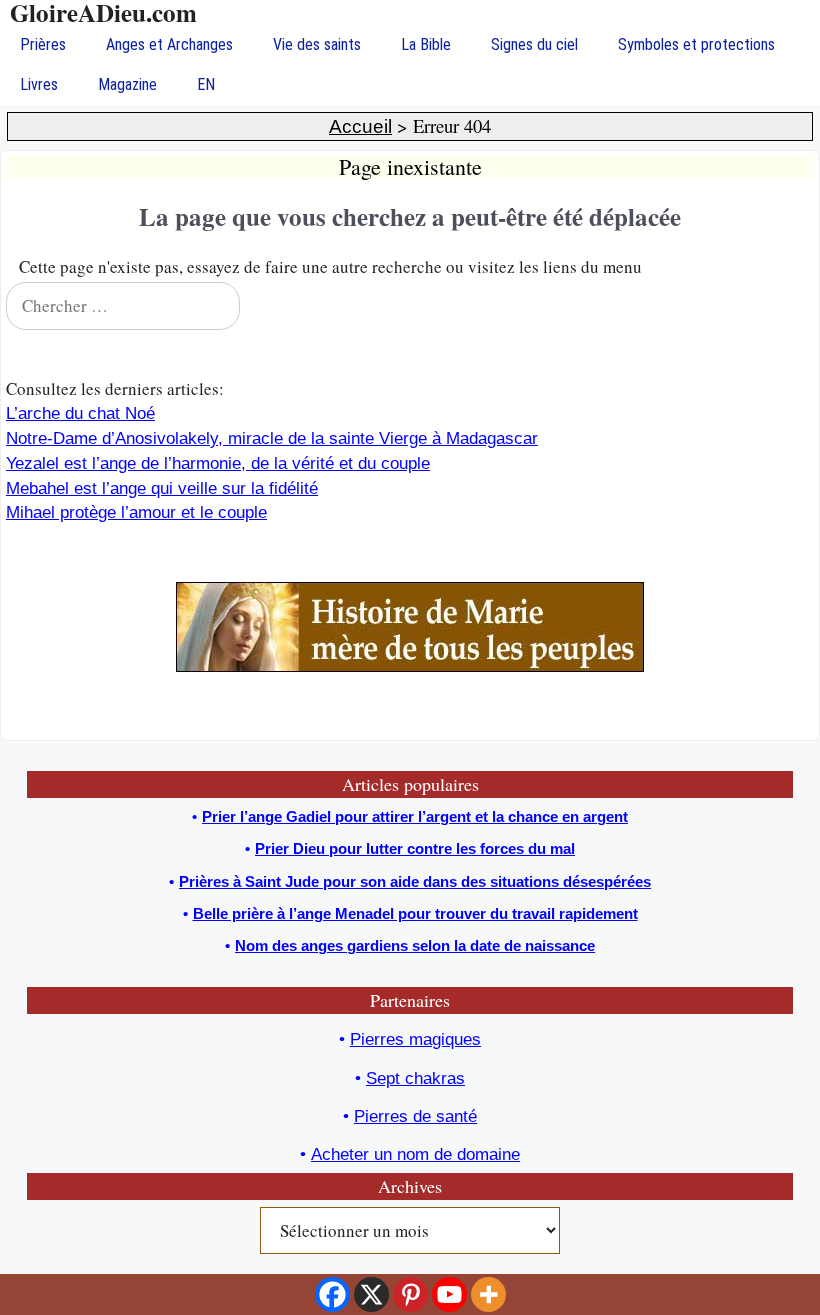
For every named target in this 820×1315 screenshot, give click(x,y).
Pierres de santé (415, 1116)
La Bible (426, 44)
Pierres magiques (415, 1039)
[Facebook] (332, 1294)
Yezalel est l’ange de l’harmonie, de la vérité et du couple (218, 463)
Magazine (127, 84)
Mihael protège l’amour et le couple (136, 512)
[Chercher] (786, 306)
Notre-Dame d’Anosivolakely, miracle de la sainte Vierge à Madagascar (272, 438)
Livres (39, 84)
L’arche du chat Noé (80, 413)
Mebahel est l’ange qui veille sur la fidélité (162, 488)
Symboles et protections (696, 44)
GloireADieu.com (103, 12)
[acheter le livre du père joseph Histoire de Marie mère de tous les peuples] (410, 666)
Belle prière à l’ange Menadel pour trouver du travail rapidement (415, 913)
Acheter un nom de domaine (415, 1154)
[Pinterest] (410, 1294)
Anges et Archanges (169, 44)
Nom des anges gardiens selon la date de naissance (415, 945)
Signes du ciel (534, 44)
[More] (488, 1294)
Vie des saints (317, 44)
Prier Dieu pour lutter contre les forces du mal (415, 848)
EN (206, 84)
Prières (43, 44)
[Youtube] (449, 1294)
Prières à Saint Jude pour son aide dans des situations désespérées (415, 881)
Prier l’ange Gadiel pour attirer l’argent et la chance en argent (415, 816)
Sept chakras (415, 1078)
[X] (371, 1294)
